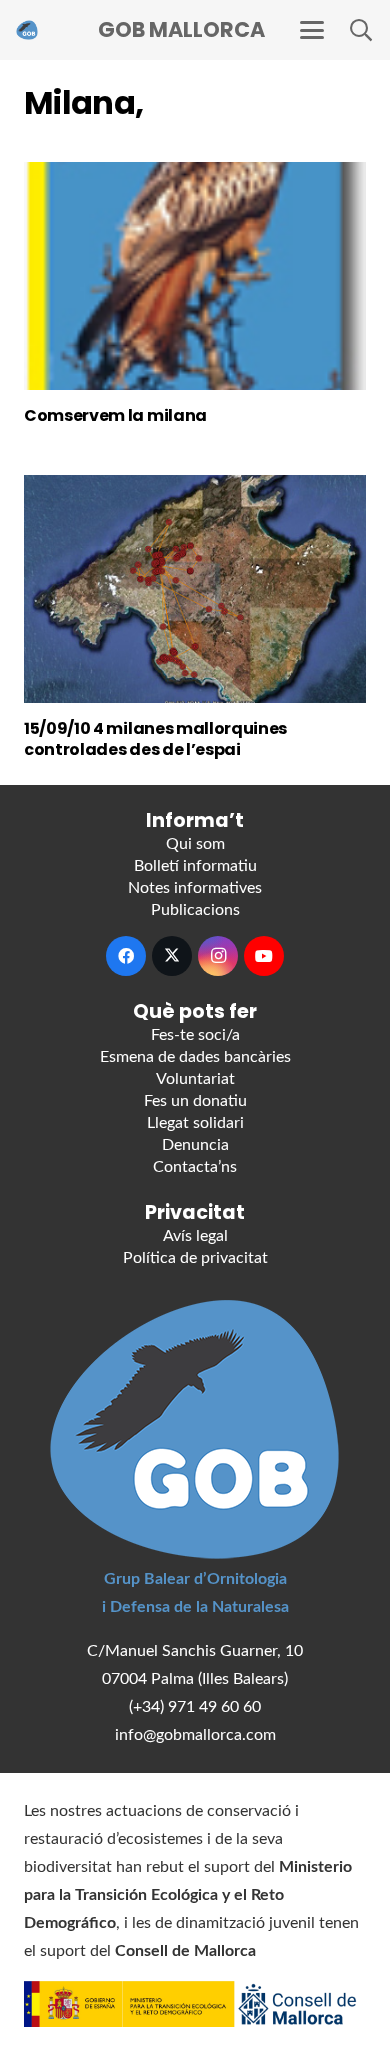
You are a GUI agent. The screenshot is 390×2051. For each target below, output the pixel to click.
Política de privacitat (195, 1258)
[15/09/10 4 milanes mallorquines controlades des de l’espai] (195, 589)
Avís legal (195, 1236)
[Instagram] (218, 956)
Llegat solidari (195, 1123)
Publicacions (195, 910)
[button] (312, 30)
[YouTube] (264, 956)
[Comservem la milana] (195, 276)
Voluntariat (195, 1079)
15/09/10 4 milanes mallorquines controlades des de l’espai (155, 739)
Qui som (195, 844)
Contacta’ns (195, 1167)
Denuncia (195, 1145)
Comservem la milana (115, 415)
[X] (172, 956)
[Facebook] (126, 956)
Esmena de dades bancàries (195, 1057)
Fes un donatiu (195, 1101)
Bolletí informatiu (195, 866)
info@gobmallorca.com (195, 1735)
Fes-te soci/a (195, 1035)
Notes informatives (195, 888)
